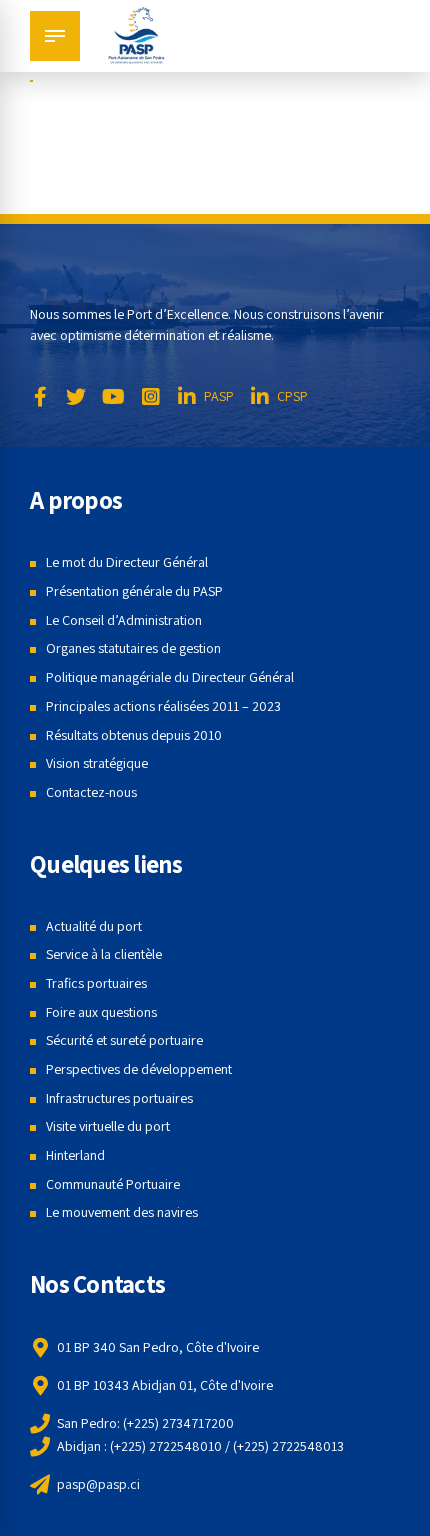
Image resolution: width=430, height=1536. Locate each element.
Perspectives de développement (139, 1069)
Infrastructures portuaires (119, 1098)
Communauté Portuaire (113, 1184)
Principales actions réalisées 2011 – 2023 (163, 706)
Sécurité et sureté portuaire (124, 1040)
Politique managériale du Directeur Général (170, 677)
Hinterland (75, 1155)
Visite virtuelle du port (108, 1126)
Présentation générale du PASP (134, 591)
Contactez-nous (91, 792)
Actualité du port (94, 926)
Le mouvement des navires (122, 1212)
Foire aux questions (101, 1012)
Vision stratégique (97, 763)
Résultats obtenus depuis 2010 (134, 735)
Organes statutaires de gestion (133, 648)
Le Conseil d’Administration (124, 620)
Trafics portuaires (96, 983)
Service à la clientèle (104, 954)
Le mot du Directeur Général (127, 562)
